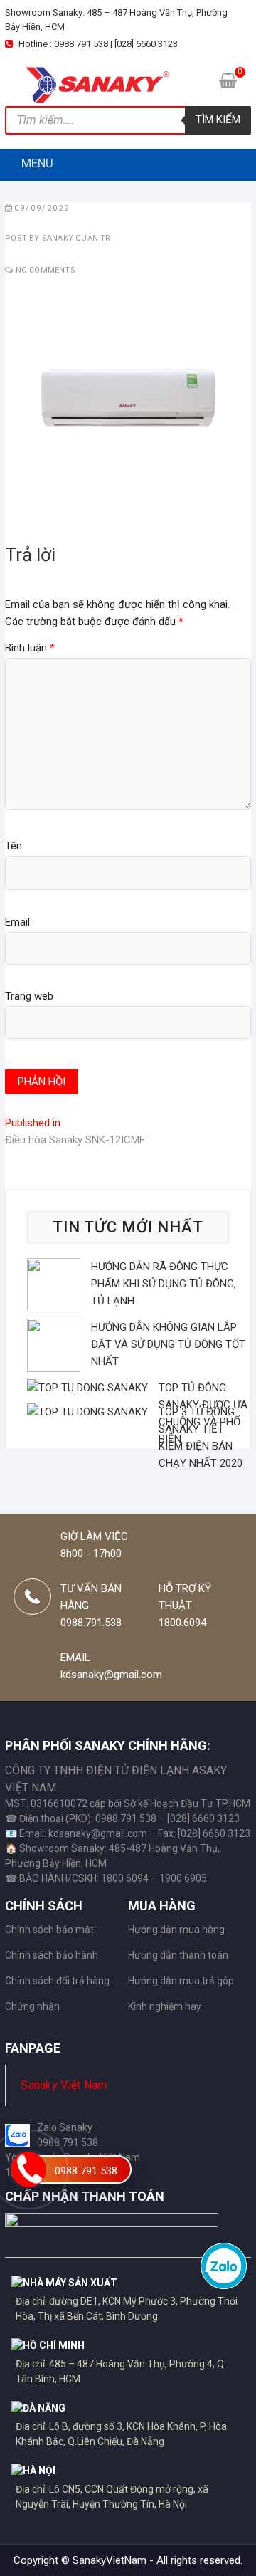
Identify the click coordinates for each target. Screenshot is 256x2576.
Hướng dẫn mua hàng (176, 1930)
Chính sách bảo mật (49, 1930)
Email (17, 922)
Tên (14, 846)
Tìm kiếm (218, 120)
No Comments (46, 270)
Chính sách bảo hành (52, 1955)
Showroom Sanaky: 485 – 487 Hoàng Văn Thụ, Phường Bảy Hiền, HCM (116, 20)
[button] (37, 163)
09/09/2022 (42, 208)
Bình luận (30, 648)
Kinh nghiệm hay (165, 2006)
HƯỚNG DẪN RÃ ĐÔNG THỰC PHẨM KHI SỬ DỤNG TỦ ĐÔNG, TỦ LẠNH (164, 1284)
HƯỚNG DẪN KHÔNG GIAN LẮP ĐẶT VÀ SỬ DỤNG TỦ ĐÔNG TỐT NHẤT (168, 1344)
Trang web (29, 996)
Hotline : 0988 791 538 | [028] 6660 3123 (97, 44)
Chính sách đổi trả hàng (57, 1981)
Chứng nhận (32, 2006)
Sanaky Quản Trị (76, 238)
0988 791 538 (86, 2171)
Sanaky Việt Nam (64, 2085)
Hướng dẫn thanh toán (178, 1955)
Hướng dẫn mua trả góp (181, 1981)
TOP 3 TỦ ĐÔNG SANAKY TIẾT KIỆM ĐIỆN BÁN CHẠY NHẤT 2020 (201, 1438)
